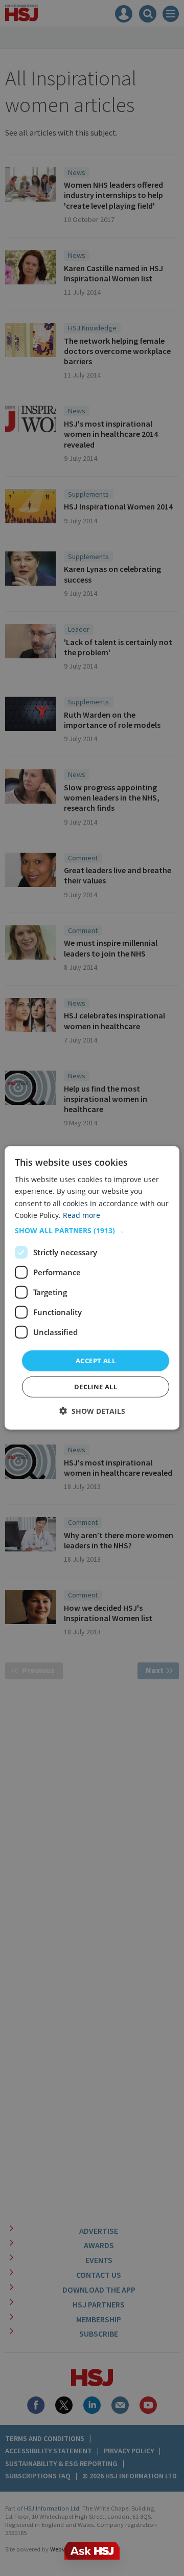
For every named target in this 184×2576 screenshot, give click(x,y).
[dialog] (92, 1288)
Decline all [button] (96, 1387)
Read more (82, 1215)
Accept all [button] (96, 1361)
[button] (92, 1231)
